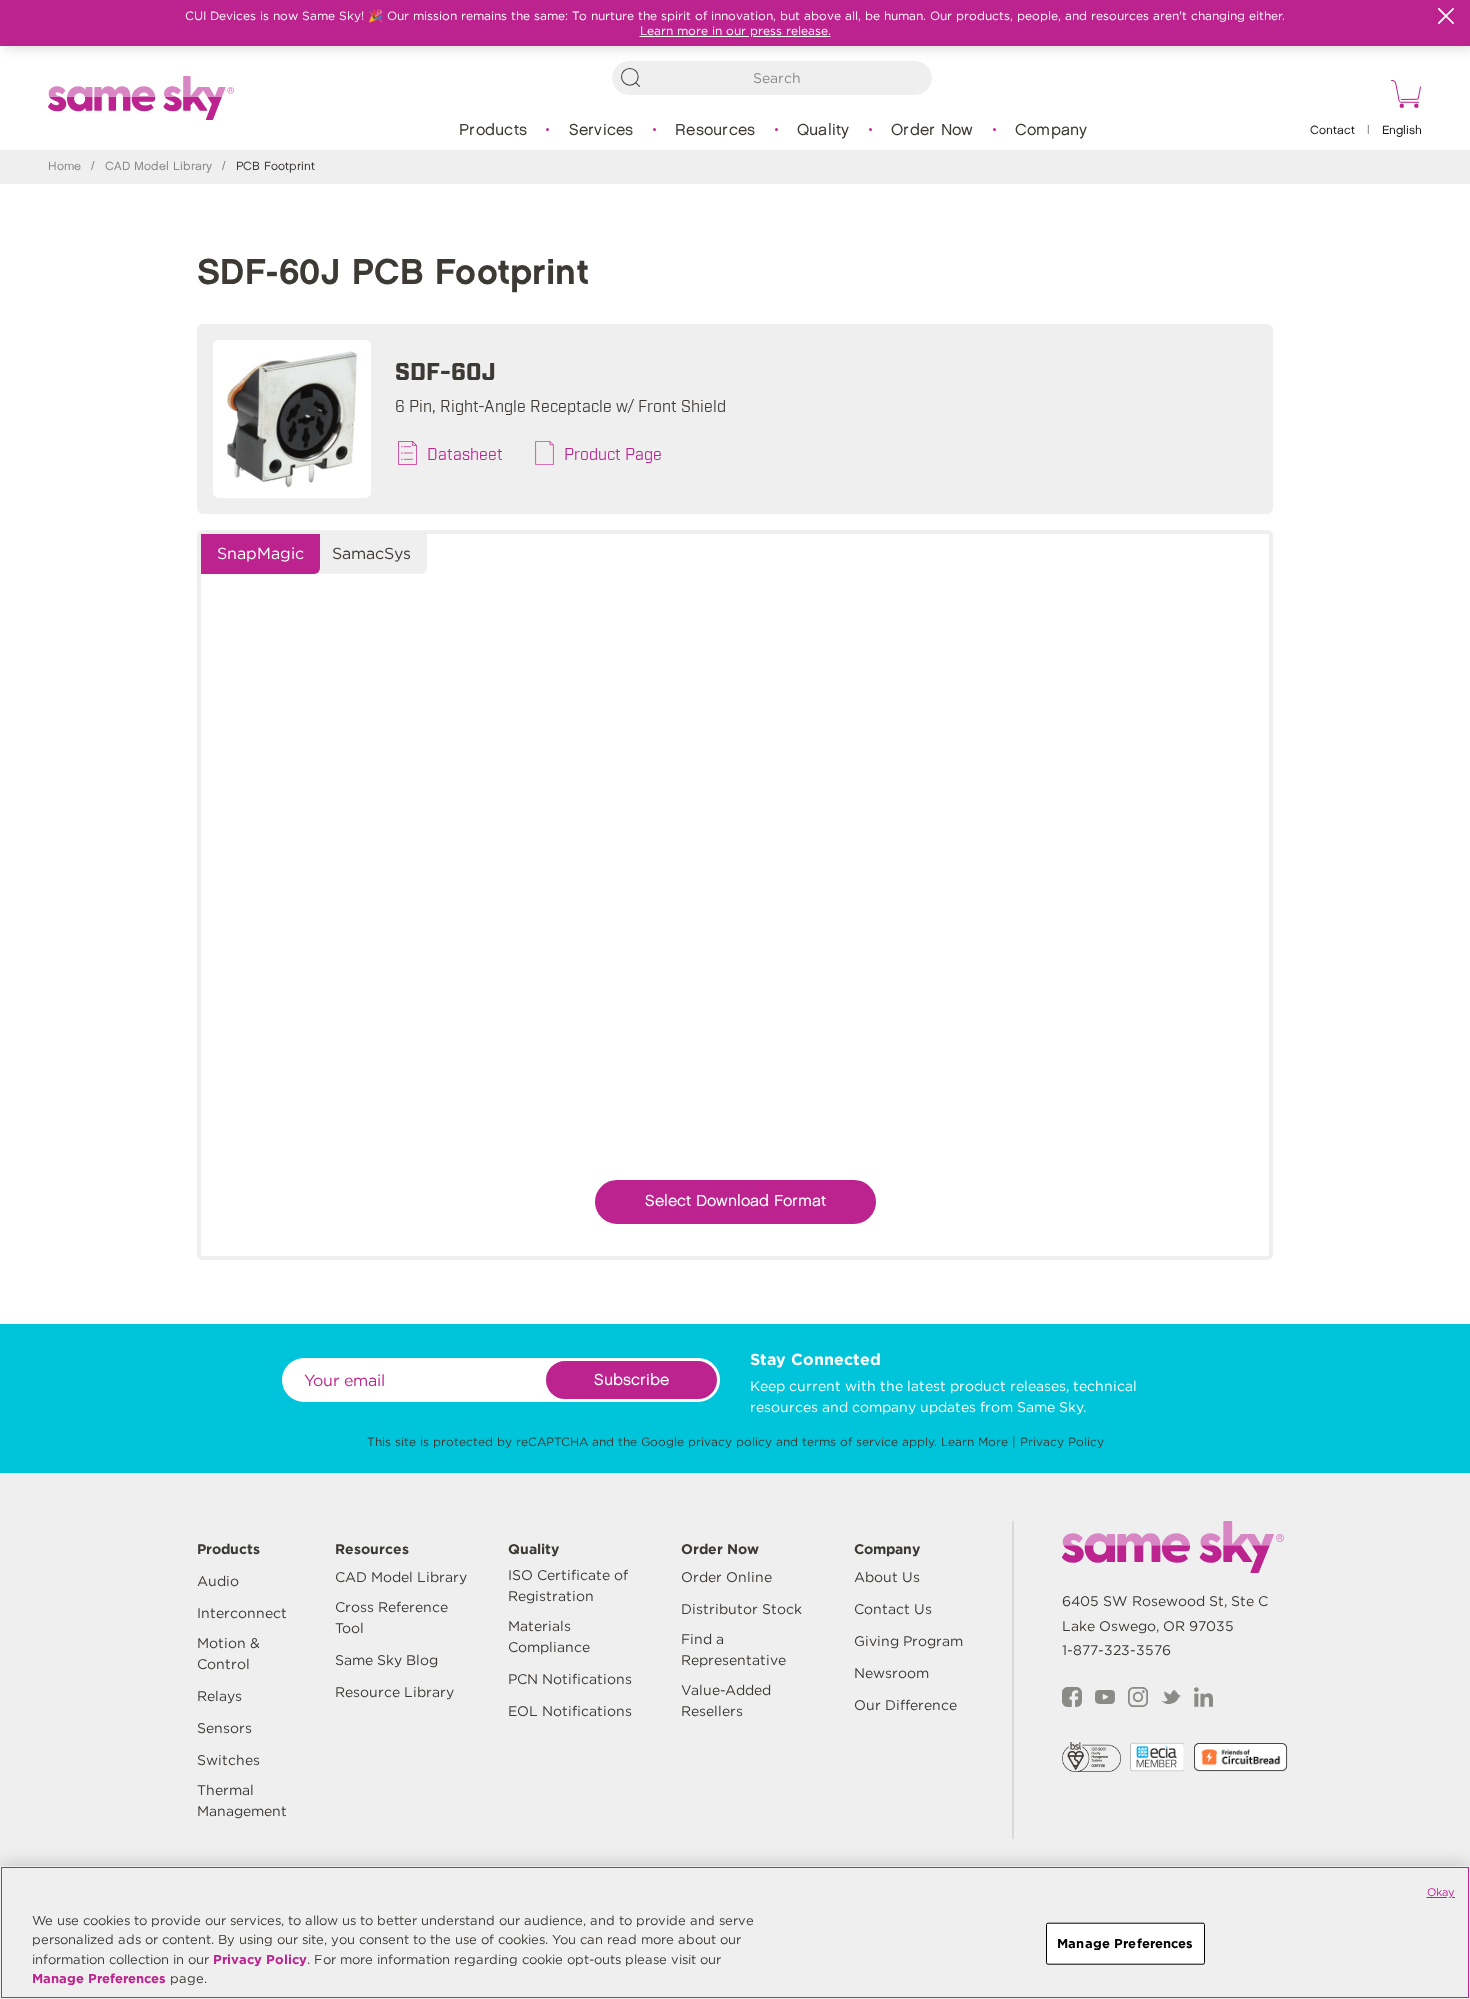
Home (64, 166)
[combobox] (772, 78)
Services (601, 130)
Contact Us (893, 1609)
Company (1051, 130)
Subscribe (631, 1380)
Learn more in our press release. (735, 30)
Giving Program (908, 1641)
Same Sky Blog (386, 1660)
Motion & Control (228, 1653)
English (1402, 130)
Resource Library (394, 1692)
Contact (1332, 130)
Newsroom (891, 1673)
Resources (715, 130)
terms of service (850, 1441)
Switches (228, 1760)
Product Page (613, 453)
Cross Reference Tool (391, 1617)
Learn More (974, 1441)
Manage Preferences (99, 1978)
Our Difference (905, 1705)
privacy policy (730, 1441)
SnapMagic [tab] (260, 553)
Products (493, 130)
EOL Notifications (570, 1711)
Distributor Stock (741, 1609)
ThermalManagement (242, 1800)
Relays (219, 1696)
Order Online (726, 1577)
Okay (1441, 1892)
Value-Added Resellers (726, 1700)
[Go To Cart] (1403, 97)
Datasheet (465, 453)
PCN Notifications (570, 1679)
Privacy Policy (1062, 1441)
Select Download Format (735, 1201)
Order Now (932, 130)
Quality (823, 130)
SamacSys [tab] (371, 553)
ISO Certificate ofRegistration (568, 1585)
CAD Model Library (158, 166)
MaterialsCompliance (549, 1636)
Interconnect (242, 1613)
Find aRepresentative (733, 1649)
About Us (887, 1577)
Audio (218, 1581)
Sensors (224, 1728)
